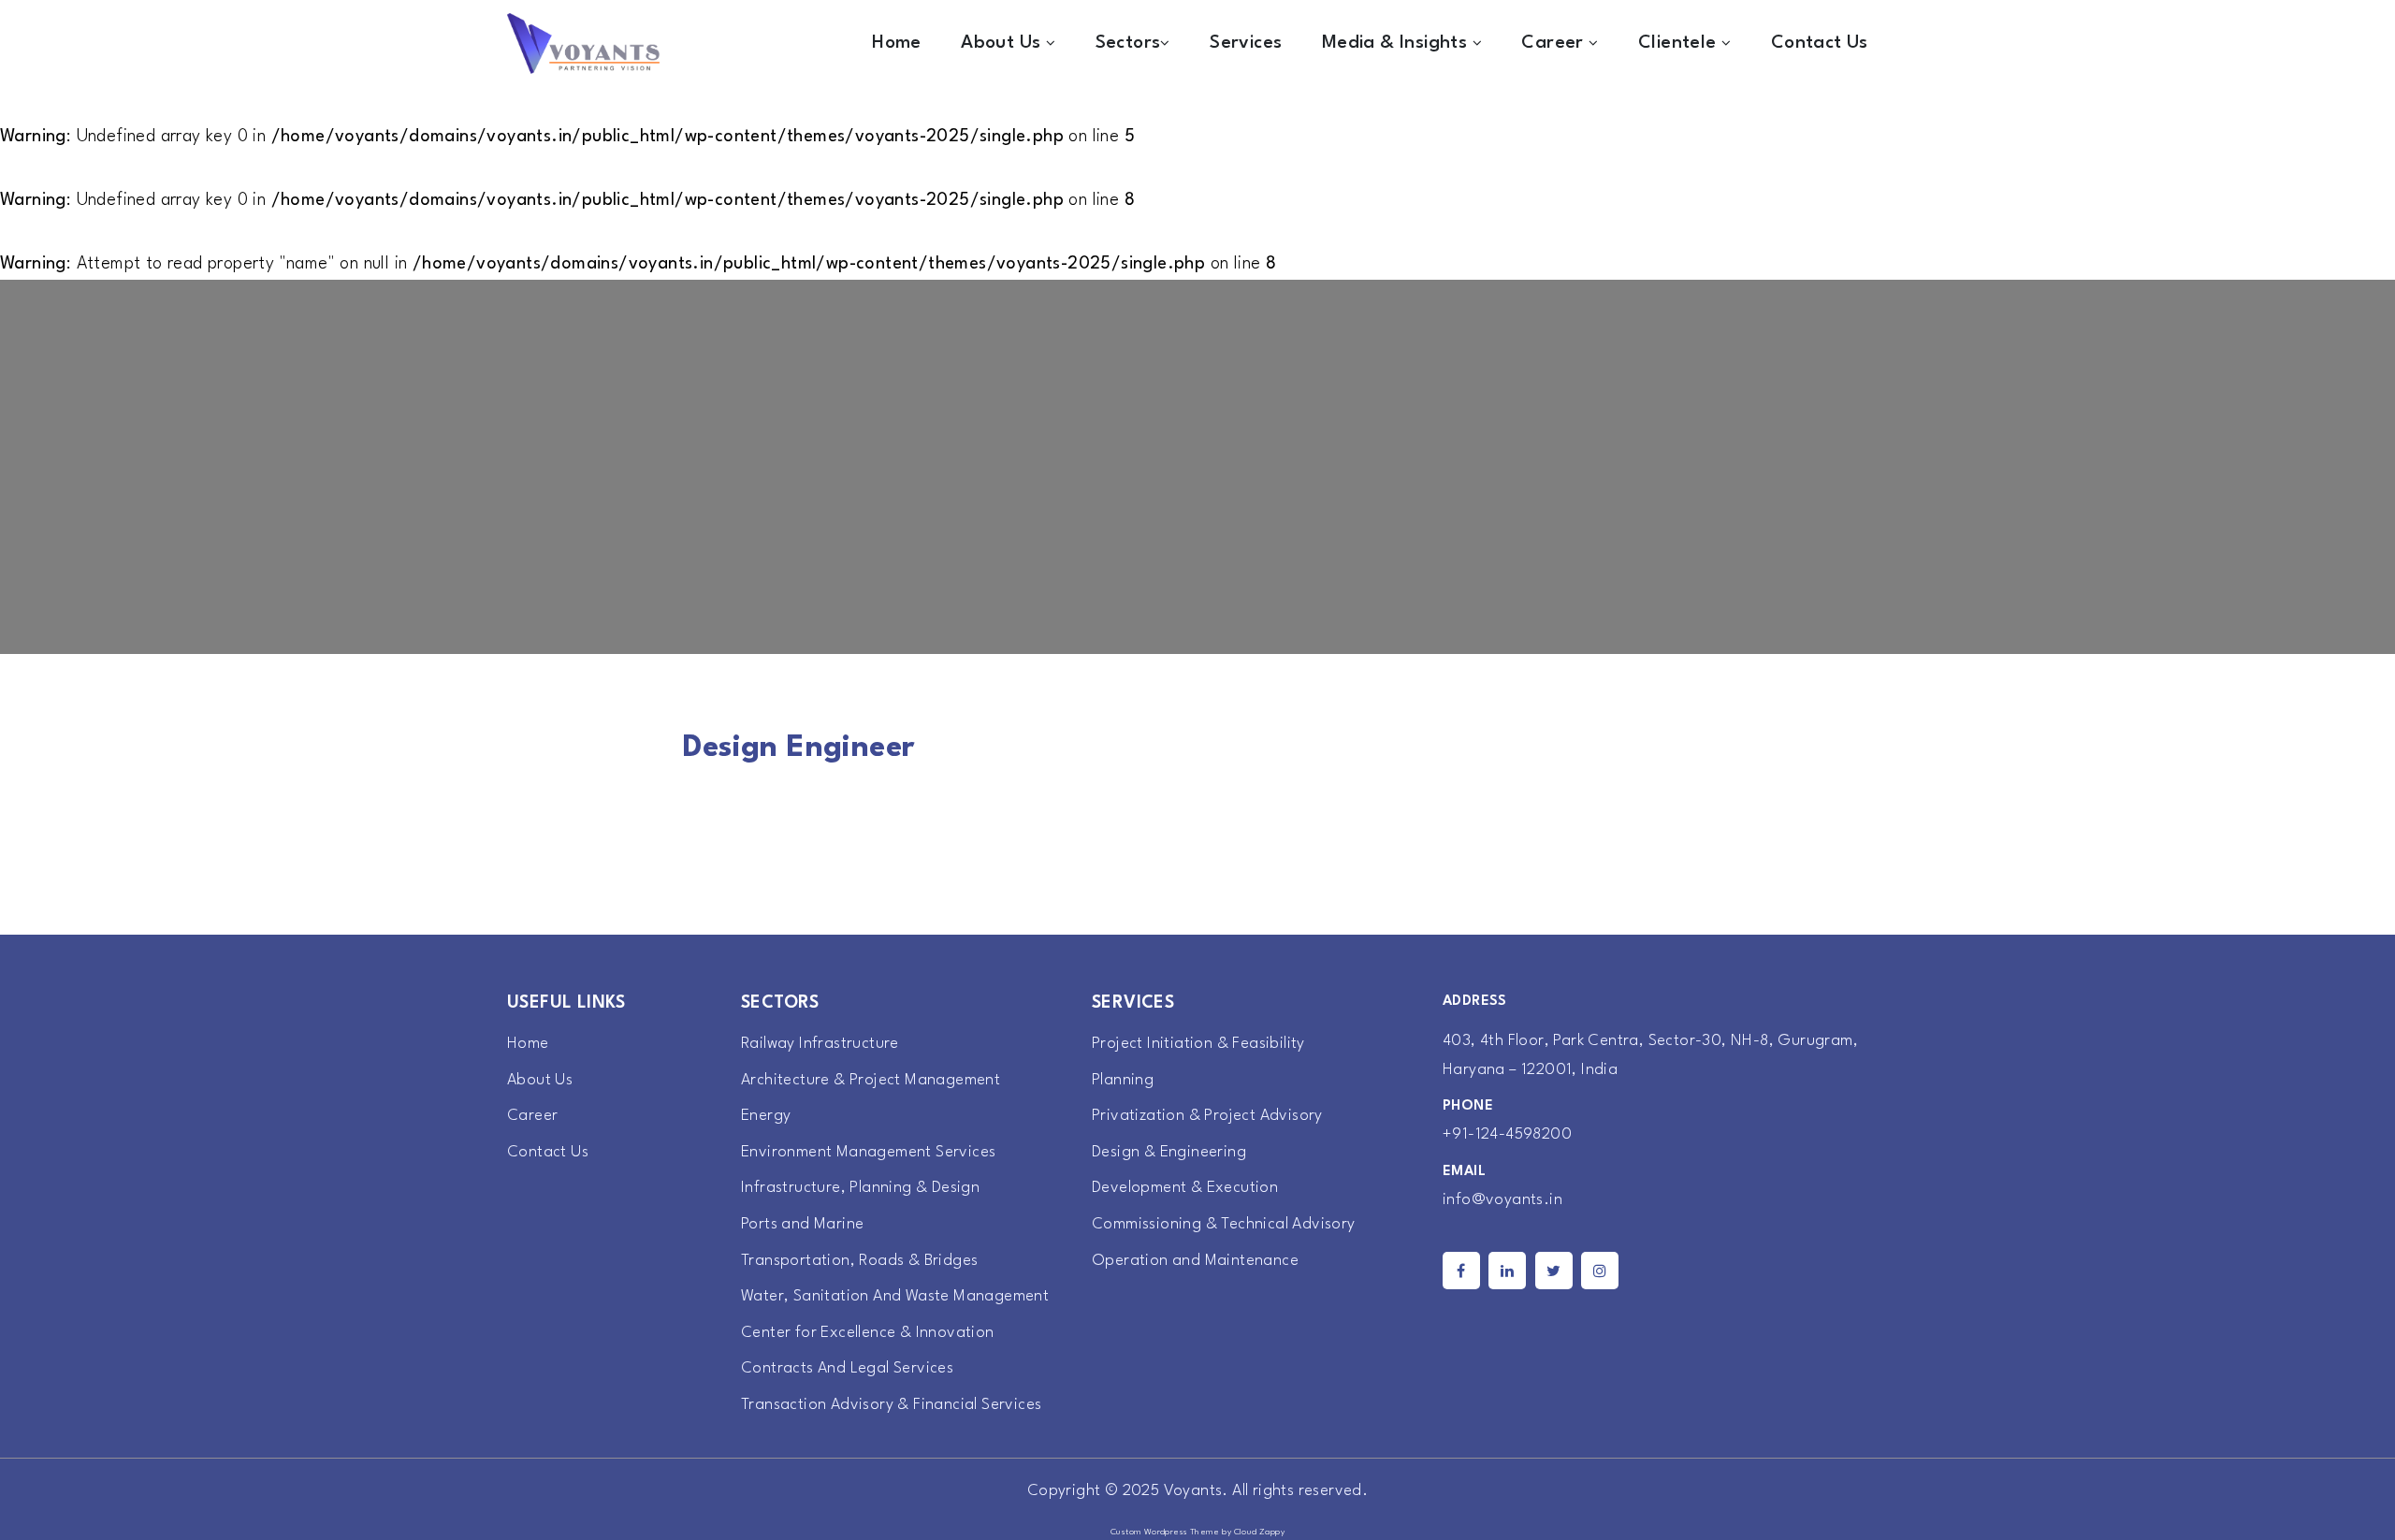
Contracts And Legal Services (847, 1368)
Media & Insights (1397, 43)
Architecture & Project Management (871, 1080)
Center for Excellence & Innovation (868, 1333)
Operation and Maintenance (1195, 1261)
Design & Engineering (1169, 1152)
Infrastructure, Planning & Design (860, 1188)
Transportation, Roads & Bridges (859, 1261)
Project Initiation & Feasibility (1198, 1044)
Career (1555, 43)
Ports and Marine (802, 1224)
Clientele (1680, 43)
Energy (766, 1116)
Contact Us (1820, 43)
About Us (1003, 43)
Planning (1123, 1080)
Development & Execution (1185, 1188)
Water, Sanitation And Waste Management (895, 1296)
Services (1246, 43)
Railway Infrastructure (820, 1044)
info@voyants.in (1502, 1200)
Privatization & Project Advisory (1207, 1116)
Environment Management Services (868, 1152)
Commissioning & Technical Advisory (1224, 1224)
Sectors (1128, 43)
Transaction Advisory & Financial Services (891, 1405)
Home (897, 43)
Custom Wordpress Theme (1165, 1532)
